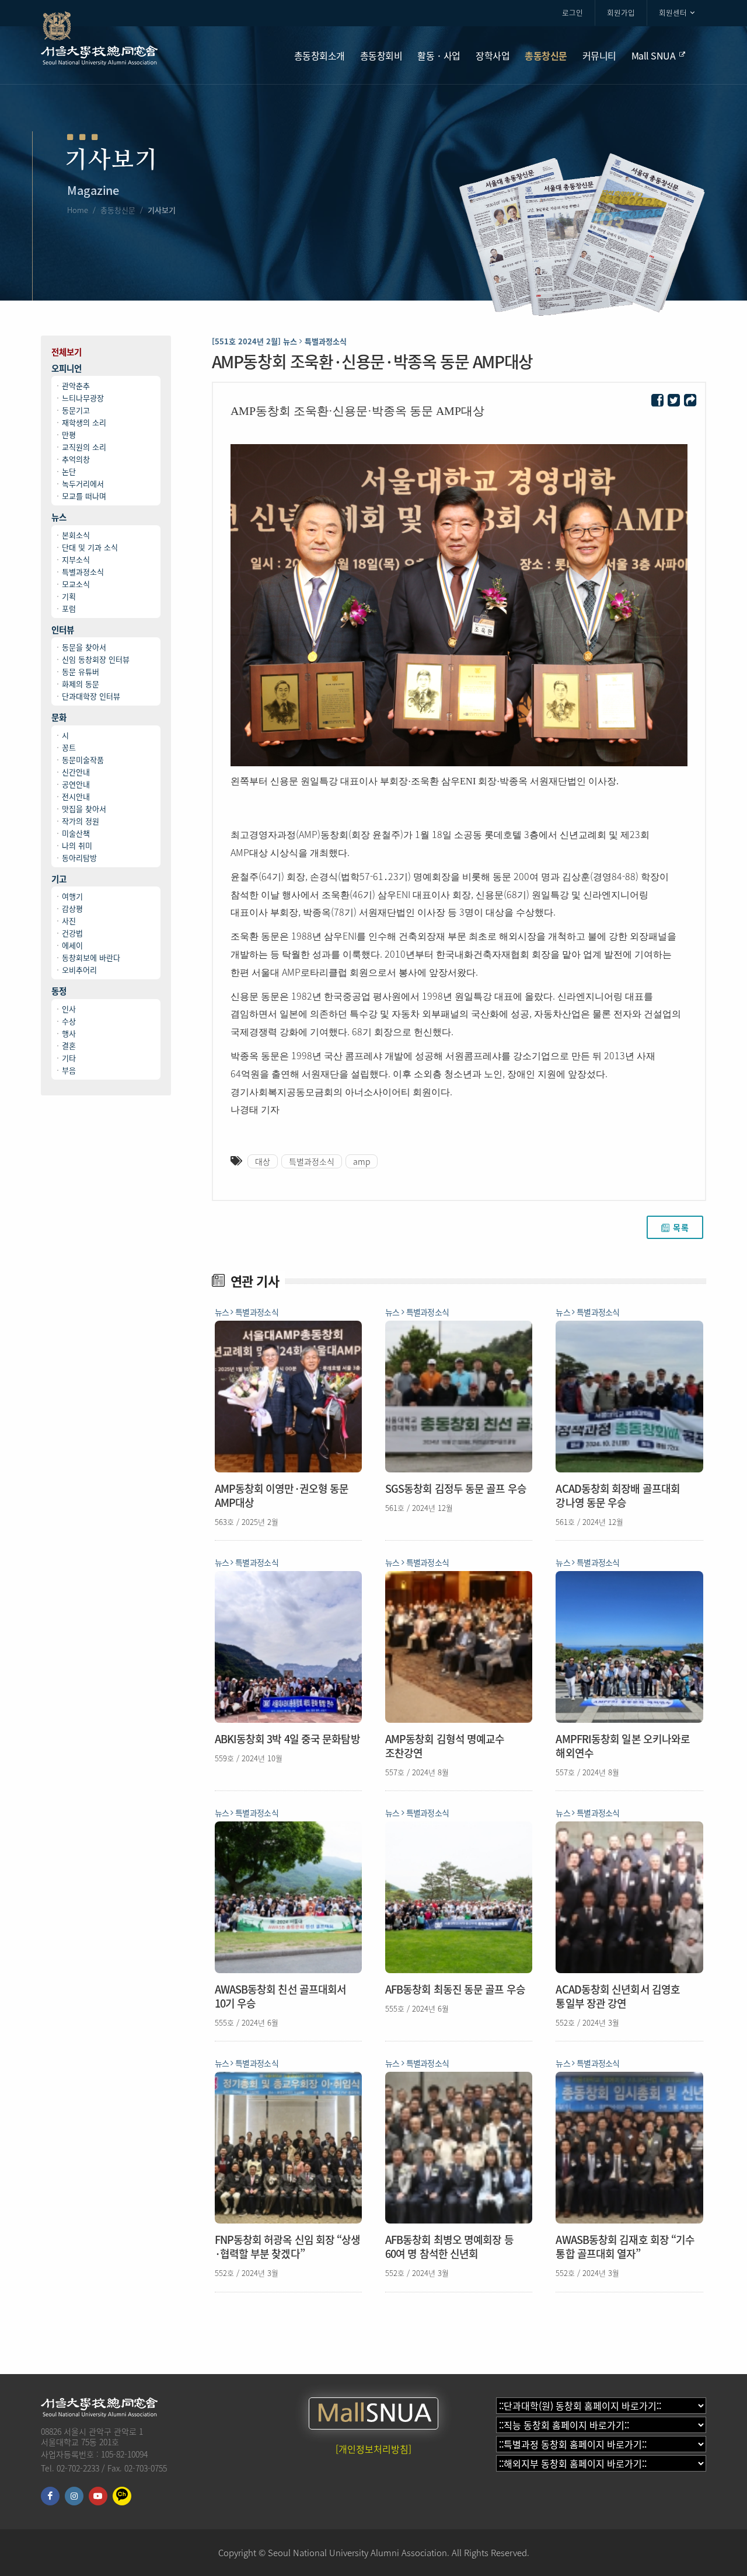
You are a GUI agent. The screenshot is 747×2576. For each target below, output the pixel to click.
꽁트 (69, 747)
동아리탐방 (79, 858)
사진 (69, 921)
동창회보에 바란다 (91, 957)
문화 (59, 718)
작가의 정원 (81, 821)
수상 (69, 1021)
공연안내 (76, 784)
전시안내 (76, 796)
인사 (69, 1009)
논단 (69, 471)
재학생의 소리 (84, 422)
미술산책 (76, 833)
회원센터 (673, 13)
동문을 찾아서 (84, 647)
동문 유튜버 (81, 671)
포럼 (69, 608)
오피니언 (67, 369)
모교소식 (76, 584)
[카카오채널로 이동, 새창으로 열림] (122, 2496)
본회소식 (76, 535)
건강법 (72, 933)
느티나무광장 (83, 398)
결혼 (69, 1046)
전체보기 (67, 352)
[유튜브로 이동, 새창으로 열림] (98, 2496)
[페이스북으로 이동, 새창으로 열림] (50, 2496)
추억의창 (76, 459)
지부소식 (76, 559)
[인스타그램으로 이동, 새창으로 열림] (74, 2496)
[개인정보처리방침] (373, 2449)
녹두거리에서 (83, 484)
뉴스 (59, 517)
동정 (59, 991)
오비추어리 (79, 970)
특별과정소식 (83, 572)
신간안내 (76, 772)
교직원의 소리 (84, 447)
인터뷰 (63, 630)
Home (78, 210)
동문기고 (76, 410)
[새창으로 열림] (657, 401)
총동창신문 (118, 210)
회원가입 (621, 13)
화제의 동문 (81, 684)
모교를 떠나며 (84, 496)
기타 (69, 1058)
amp (362, 1161)
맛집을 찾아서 (84, 809)
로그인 (573, 13)
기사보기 (162, 210)
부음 (69, 1070)
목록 (681, 1227)
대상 (263, 1161)
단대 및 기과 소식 (90, 547)
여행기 (72, 896)
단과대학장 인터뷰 (91, 696)
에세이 (72, 945)
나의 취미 (77, 845)
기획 (69, 596)
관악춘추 (76, 385)
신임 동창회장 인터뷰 (96, 659)
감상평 (72, 908)
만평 (69, 434)
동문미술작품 (83, 760)
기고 (59, 879)
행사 (69, 1033)
